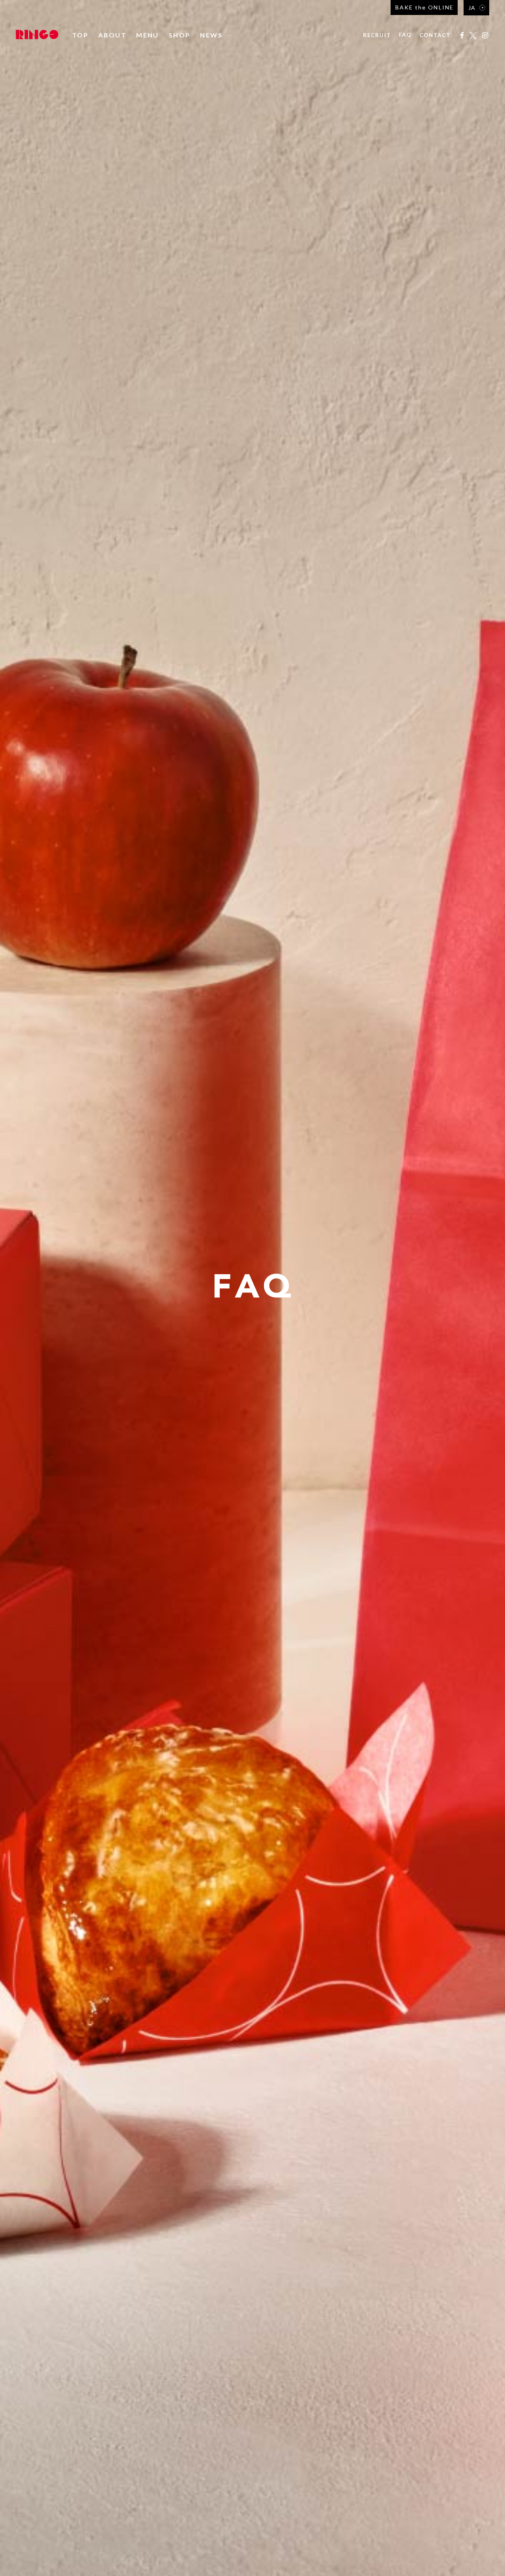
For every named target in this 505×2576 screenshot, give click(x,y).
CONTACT (435, 35)
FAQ (405, 35)
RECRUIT (377, 35)
